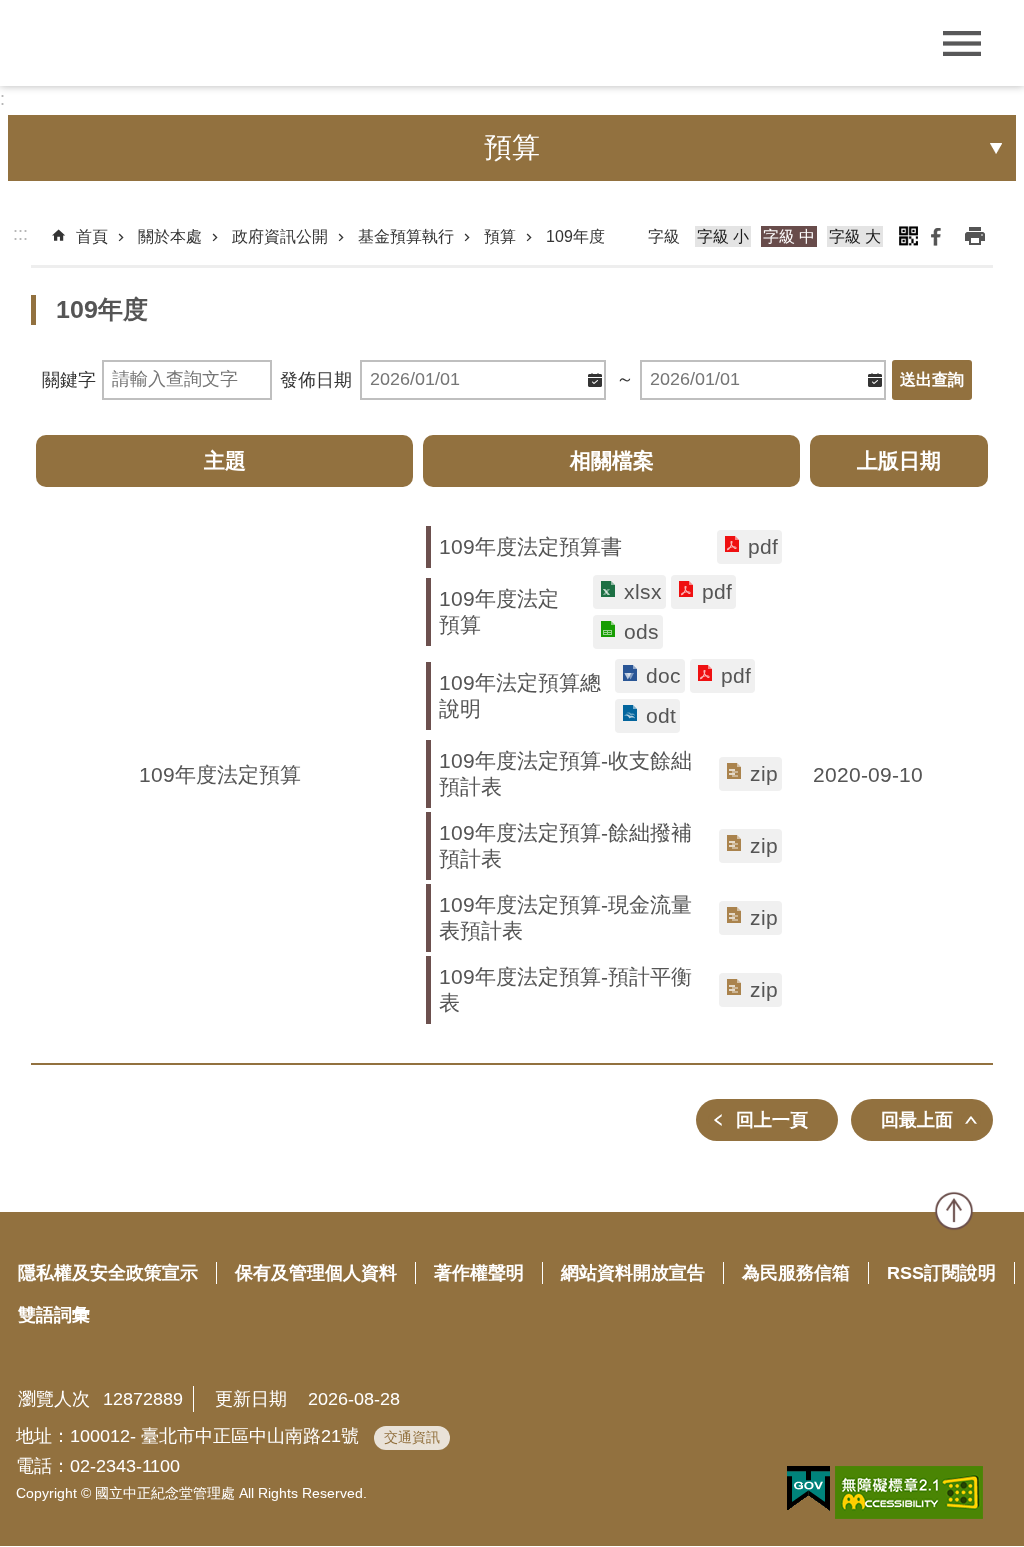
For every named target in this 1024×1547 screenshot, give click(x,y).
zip (764, 773)
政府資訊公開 (280, 236)
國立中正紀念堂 (160, 42)
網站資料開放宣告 (633, 1273)
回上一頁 (772, 1120)
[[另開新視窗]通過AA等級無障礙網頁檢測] (909, 1492)
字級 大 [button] (855, 236)
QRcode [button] (908, 236)
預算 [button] (512, 147)
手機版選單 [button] (961, 43)
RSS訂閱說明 (941, 1273)
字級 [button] (664, 236)
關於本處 (170, 236)
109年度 (575, 236)
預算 (500, 236)
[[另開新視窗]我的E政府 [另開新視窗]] (808, 1489)
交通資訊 (412, 1437)
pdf (763, 546)
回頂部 (954, 1211)
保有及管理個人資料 (316, 1273)
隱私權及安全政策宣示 (108, 1273)
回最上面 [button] (917, 1120)
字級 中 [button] (789, 236)
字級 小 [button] (723, 236)
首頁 (92, 236)
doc (663, 675)
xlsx (643, 591)
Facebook (936, 236)
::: (20, 234)
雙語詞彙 (54, 1315)
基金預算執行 (406, 236)
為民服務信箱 (796, 1273)
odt (661, 715)
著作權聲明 (479, 1273)
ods (641, 631)
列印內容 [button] (975, 236)
